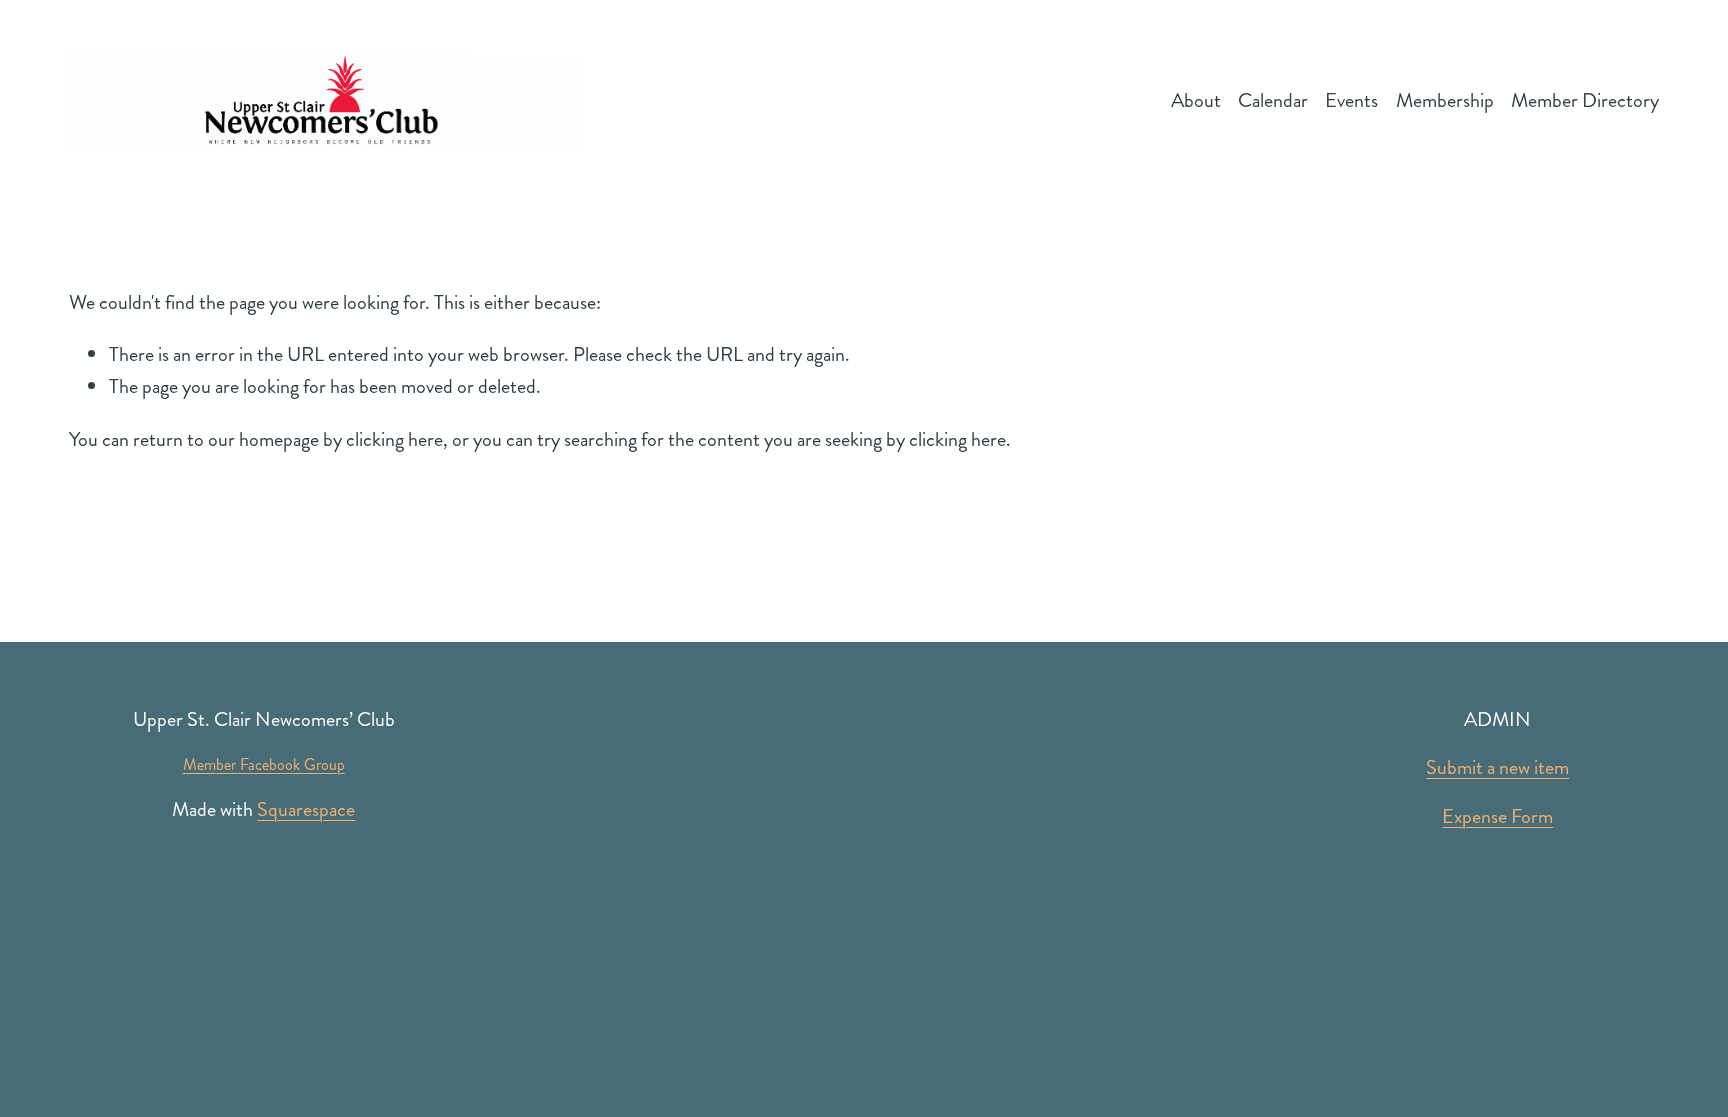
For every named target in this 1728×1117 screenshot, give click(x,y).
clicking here (394, 439)
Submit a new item (1497, 767)
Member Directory (1585, 100)
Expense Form (1497, 816)
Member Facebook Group (264, 764)
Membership (1445, 100)
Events (1351, 100)
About (1196, 100)
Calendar (1273, 100)
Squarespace (306, 809)
